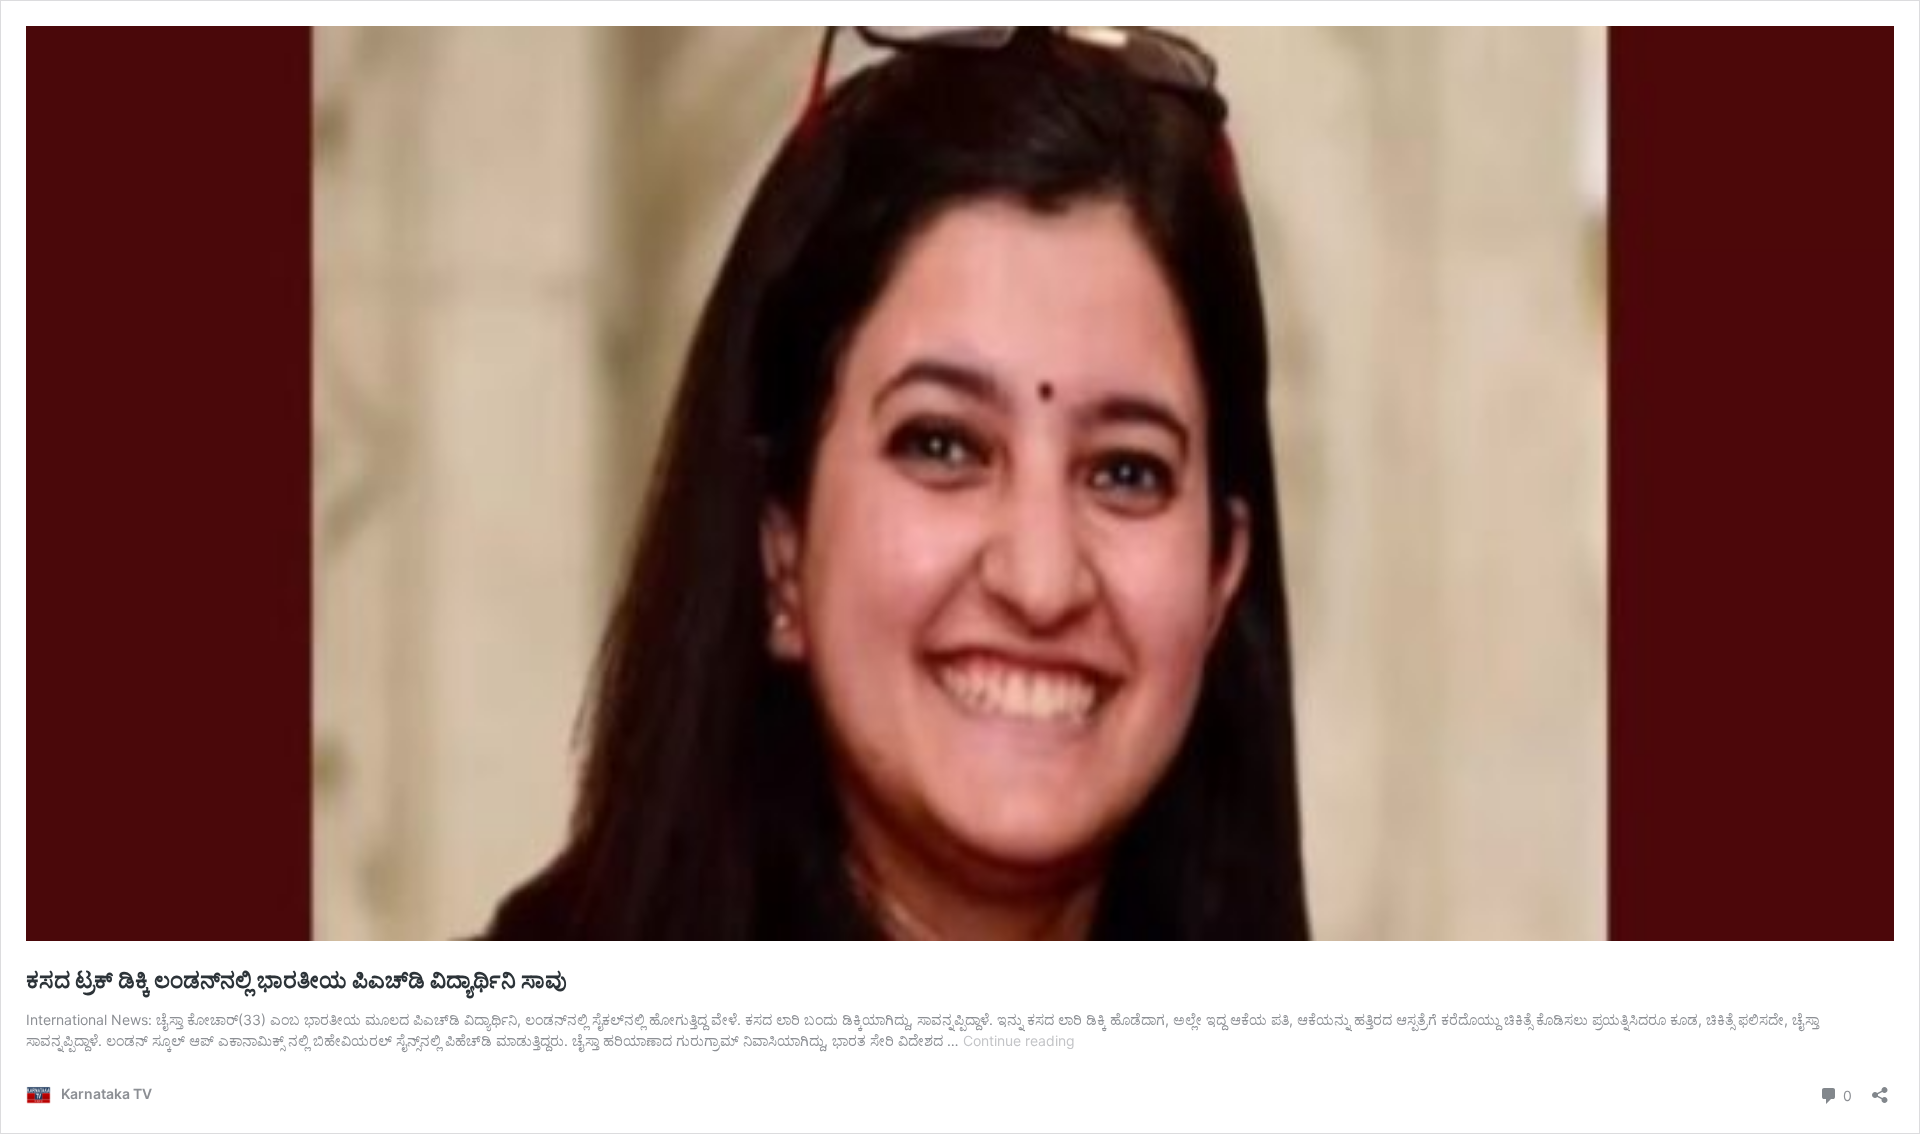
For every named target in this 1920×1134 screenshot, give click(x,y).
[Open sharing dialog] (1880, 1088)
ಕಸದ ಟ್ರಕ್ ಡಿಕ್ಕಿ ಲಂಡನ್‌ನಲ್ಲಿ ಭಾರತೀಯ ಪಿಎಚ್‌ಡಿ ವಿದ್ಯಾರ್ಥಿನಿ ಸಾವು (296, 980)
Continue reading (1019, 1040)
